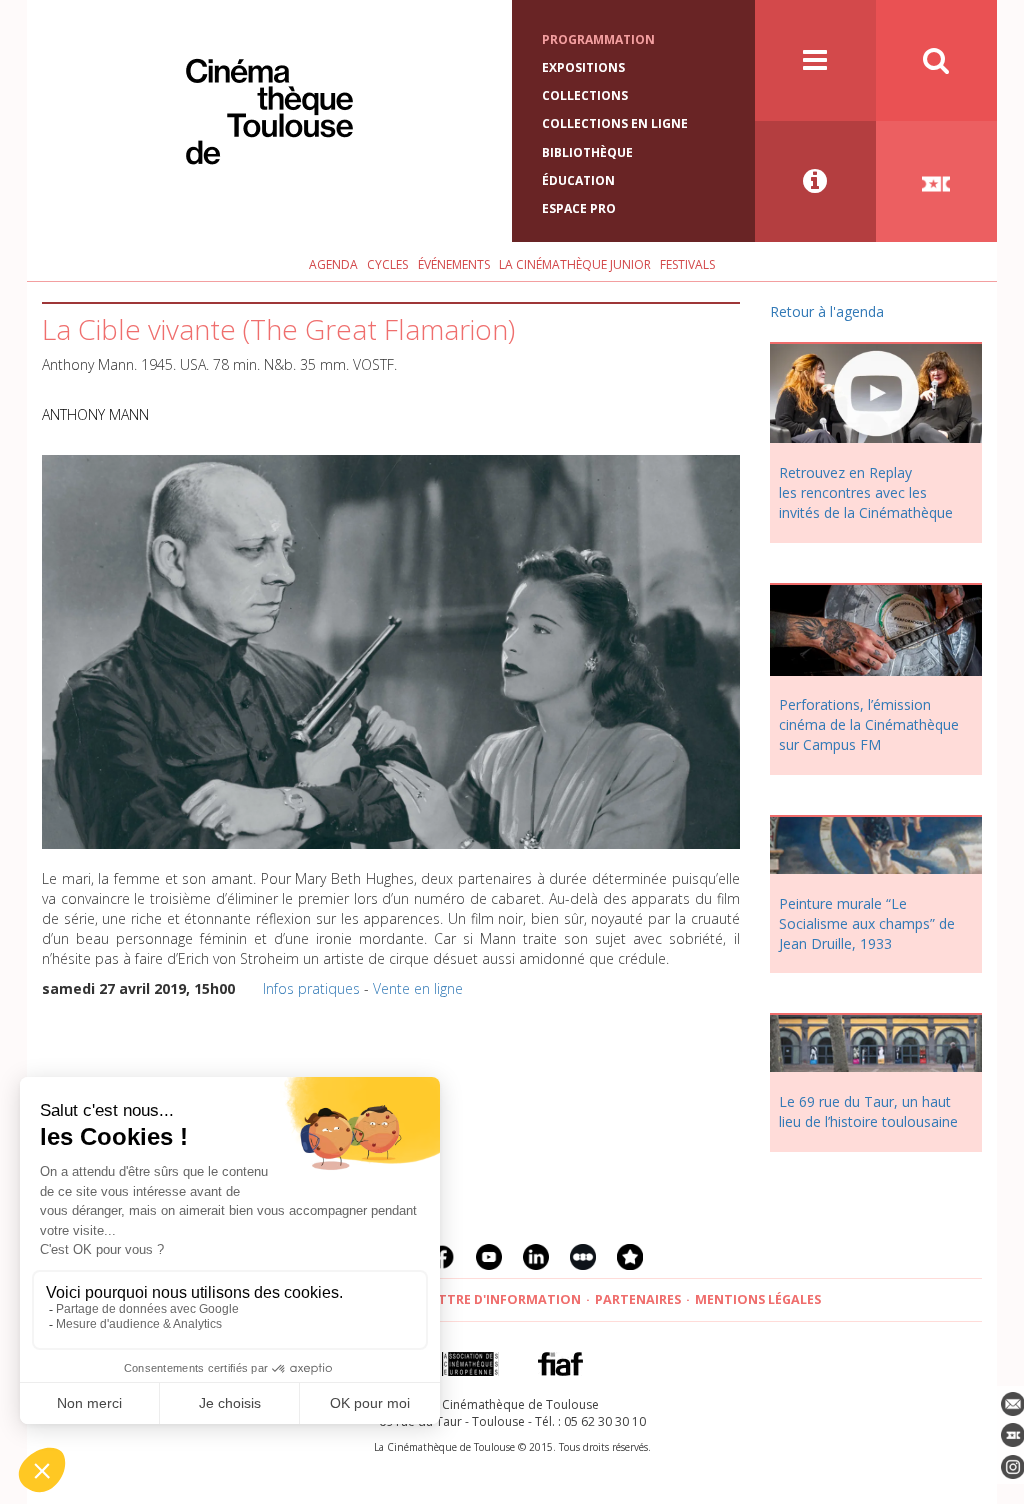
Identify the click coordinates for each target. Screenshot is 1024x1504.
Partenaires (638, 1299)
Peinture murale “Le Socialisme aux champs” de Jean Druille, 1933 (867, 923)
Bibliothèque (587, 152)
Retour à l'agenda (827, 311)
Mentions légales (758, 1299)
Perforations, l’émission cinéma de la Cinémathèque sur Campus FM (869, 724)
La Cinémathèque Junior (575, 264)
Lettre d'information (502, 1299)
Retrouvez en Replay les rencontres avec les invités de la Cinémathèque (866, 492)
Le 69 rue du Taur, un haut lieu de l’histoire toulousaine (868, 1111)
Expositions (583, 67)
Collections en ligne (615, 123)
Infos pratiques (311, 988)
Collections (585, 95)
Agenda (333, 264)
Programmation (598, 39)
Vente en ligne (418, 988)
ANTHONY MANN (95, 414)
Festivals (687, 264)
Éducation (578, 180)
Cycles (387, 264)
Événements (454, 264)
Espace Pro (579, 208)
